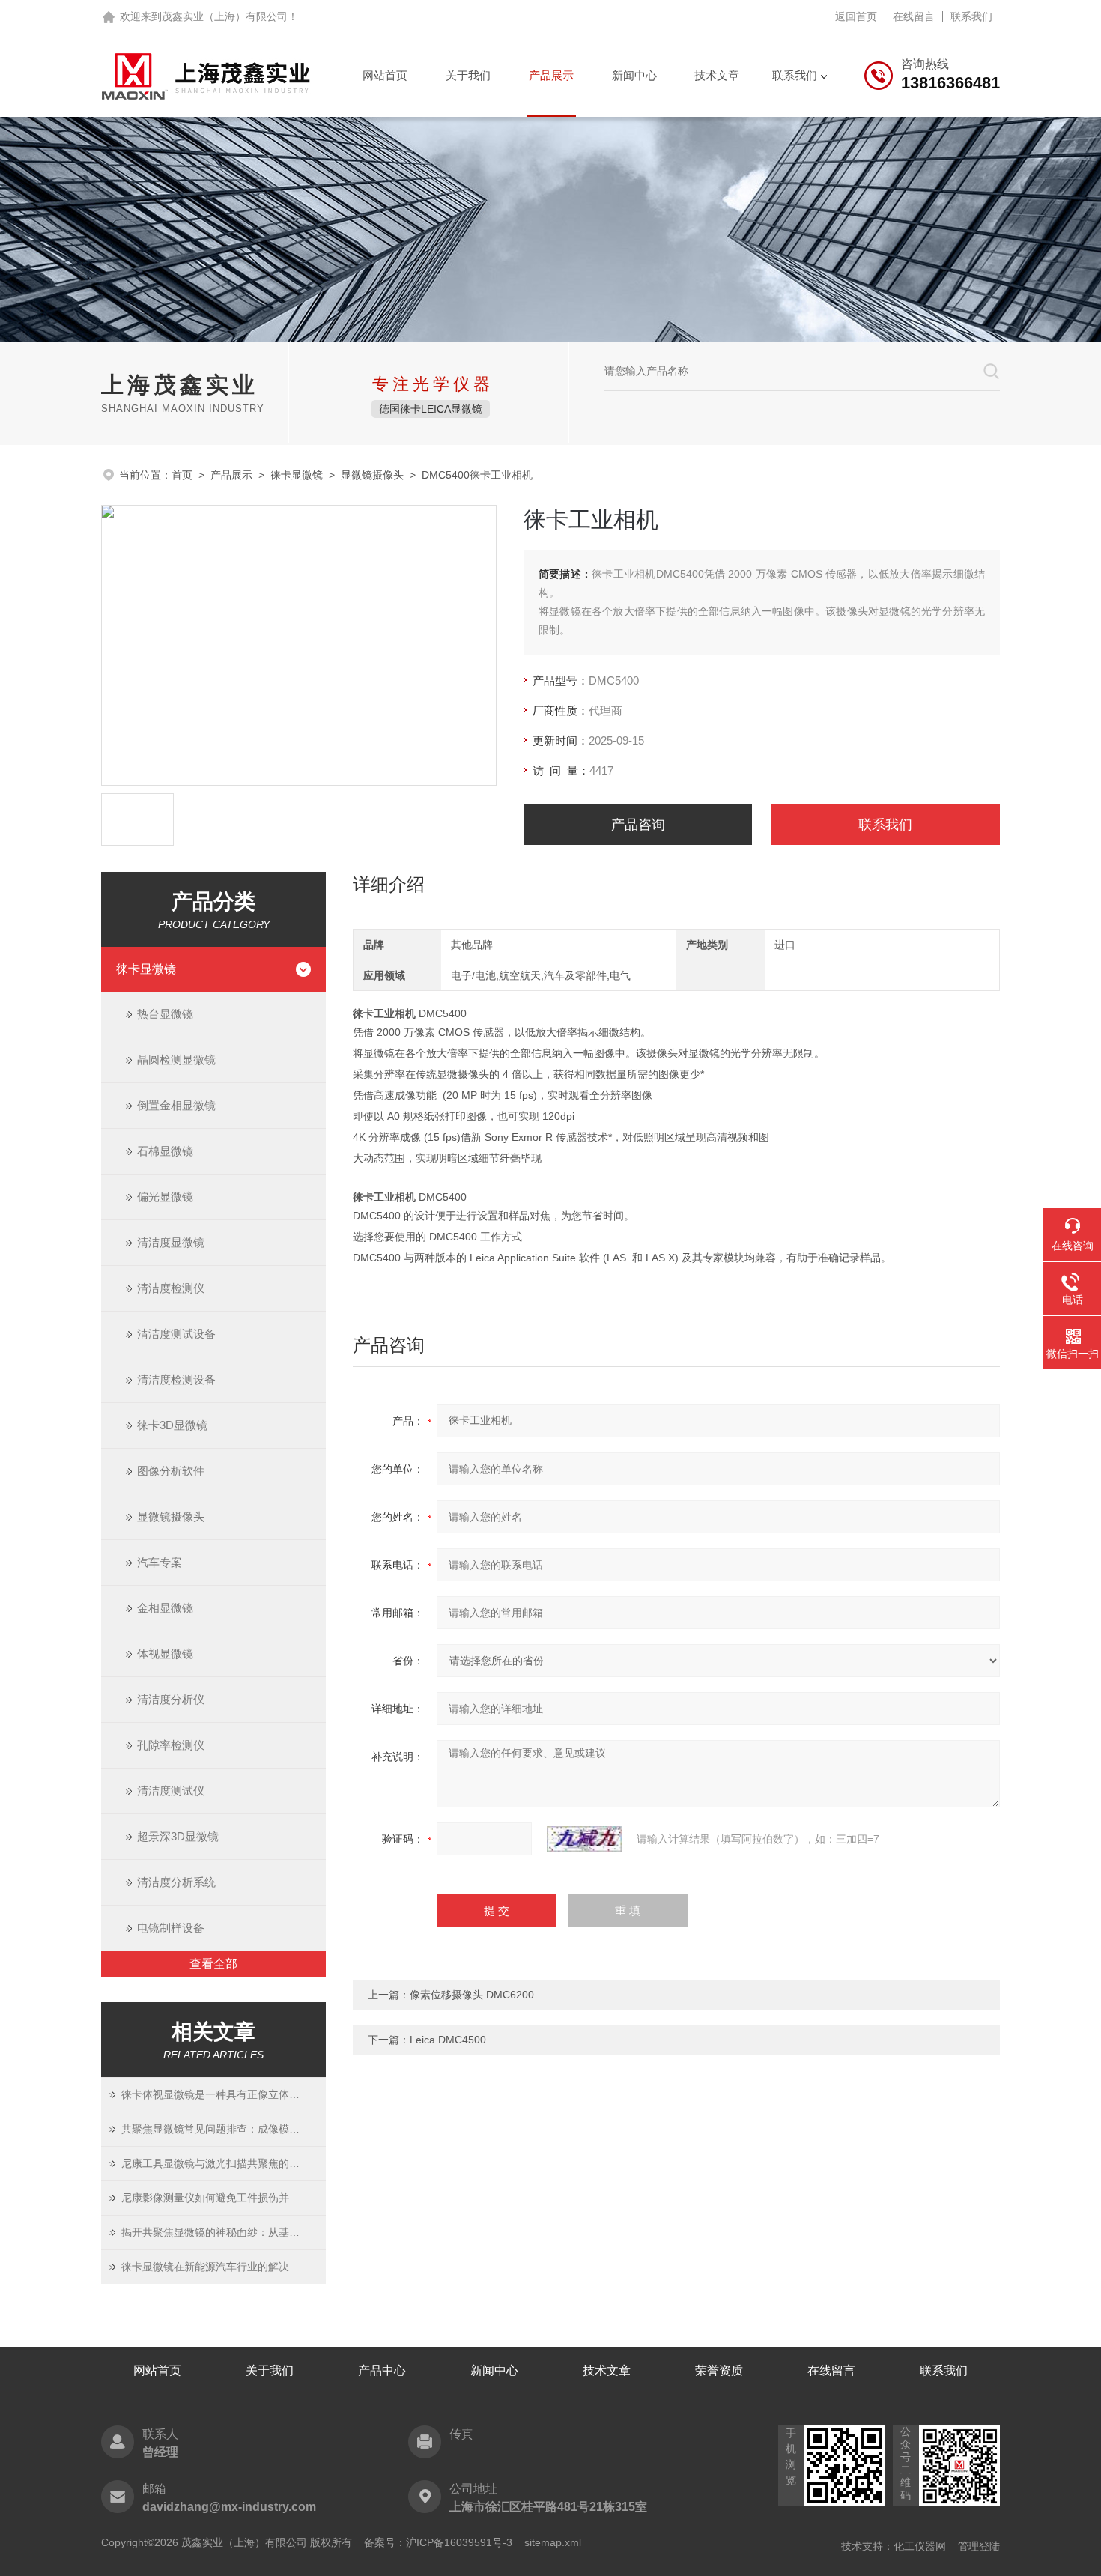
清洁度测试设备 (176, 1334)
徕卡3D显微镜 (172, 1425)
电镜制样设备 (171, 1928)
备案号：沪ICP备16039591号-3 (438, 2542)
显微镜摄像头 (372, 475)
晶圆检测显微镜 (176, 1060)
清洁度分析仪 (171, 1699)
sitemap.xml (553, 2542)
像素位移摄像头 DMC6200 (472, 1995)
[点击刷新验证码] (584, 1839)
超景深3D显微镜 (178, 1836)
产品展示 (551, 75)
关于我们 (468, 75)
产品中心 (382, 2370)
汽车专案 (160, 1562)
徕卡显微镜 (297, 475)
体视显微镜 (165, 1654)
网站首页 (385, 75)
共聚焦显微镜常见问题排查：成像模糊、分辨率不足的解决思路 (224, 2129)
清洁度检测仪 (171, 1288)
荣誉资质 (719, 2370)
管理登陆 (979, 2546)
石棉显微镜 (165, 1151)
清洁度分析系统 (176, 1882)
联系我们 (971, 16)
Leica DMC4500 (448, 2040)
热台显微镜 (165, 1014)
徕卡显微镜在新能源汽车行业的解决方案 (216, 2267)
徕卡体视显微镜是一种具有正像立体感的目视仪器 (224, 2094)
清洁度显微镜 (171, 1242)
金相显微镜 (165, 1608)
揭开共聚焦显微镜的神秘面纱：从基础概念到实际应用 (224, 2232)
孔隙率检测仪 (171, 1745)
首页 (182, 475)
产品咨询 (638, 825)
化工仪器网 (920, 2546)
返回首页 (856, 16)
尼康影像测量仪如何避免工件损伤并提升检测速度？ (224, 2198)
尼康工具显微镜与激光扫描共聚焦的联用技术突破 (224, 2163)
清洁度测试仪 (171, 1791)
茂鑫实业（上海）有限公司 (225, 16)
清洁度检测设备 (176, 1379)
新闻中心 (634, 75)
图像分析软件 (171, 1471)
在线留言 (914, 16)
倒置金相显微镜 (176, 1105)
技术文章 (717, 75)
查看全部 (213, 1964)
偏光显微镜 (165, 1197)
